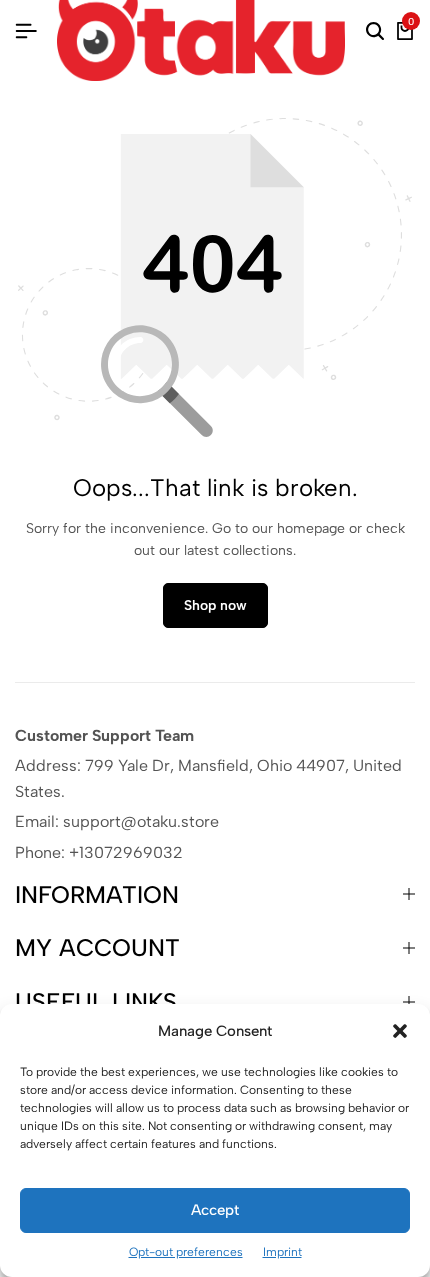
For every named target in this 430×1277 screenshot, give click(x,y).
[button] (400, 1031)
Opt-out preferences (186, 1252)
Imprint (282, 1252)
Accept (215, 1210)
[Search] (375, 32)
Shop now (215, 605)
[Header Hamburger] (26, 31)
